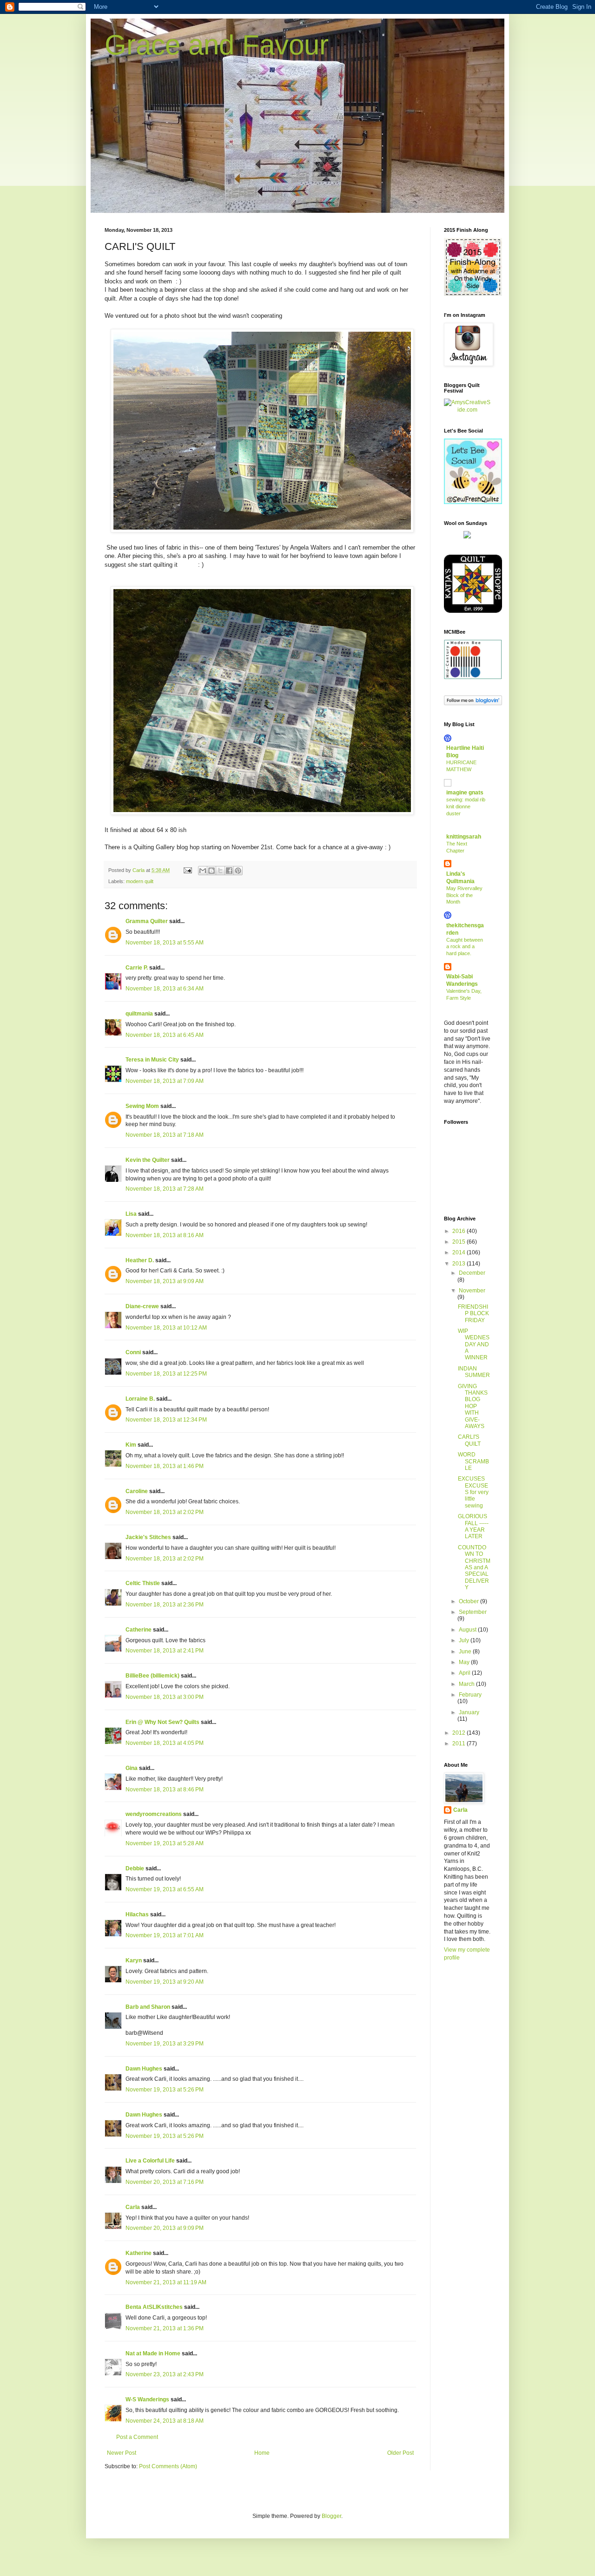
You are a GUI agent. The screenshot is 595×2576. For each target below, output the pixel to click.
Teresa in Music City (152, 1060)
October (469, 1601)
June (466, 1652)
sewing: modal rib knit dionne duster (466, 806)
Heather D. (140, 1260)
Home (262, 2453)
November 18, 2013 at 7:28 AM (165, 1189)
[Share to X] (220, 871)
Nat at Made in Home (153, 2353)
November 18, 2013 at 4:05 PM (165, 1743)
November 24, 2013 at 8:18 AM (165, 2421)
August (468, 1630)
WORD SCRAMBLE (473, 1461)
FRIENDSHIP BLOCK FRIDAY (473, 1314)
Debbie (135, 1868)
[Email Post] (187, 870)
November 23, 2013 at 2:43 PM (165, 2374)
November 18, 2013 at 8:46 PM (165, 1789)
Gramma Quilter (147, 921)
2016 (459, 1231)
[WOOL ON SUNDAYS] (467, 537)
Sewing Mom (142, 1106)
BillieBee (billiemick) (152, 1676)
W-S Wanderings (147, 2399)
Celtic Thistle (143, 1583)
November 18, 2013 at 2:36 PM (165, 1605)
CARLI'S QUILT (469, 1440)
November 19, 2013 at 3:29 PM (165, 2044)
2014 (459, 1252)
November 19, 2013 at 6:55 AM (165, 1889)
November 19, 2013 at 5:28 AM (165, 1843)
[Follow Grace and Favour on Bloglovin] (473, 703)
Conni (133, 1352)
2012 (459, 1733)
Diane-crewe (142, 1306)
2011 (459, 1744)
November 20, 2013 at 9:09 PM (165, 2228)
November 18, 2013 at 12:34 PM (166, 1420)
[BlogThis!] (212, 871)
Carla (133, 2207)
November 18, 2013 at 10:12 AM (166, 1328)
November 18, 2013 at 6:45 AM (165, 1035)
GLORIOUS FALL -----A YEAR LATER (473, 1526)
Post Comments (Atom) (168, 2466)
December (472, 1273)
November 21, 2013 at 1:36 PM (165, 2328)
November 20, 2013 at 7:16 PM (165, 2182)
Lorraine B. (140, 1399)
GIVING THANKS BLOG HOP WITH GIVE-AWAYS (473, 1406)
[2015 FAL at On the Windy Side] (473, 294)
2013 (459, 1264)
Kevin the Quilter (148, 1160)
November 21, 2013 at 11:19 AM (166, 2282)
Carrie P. (137, 968)
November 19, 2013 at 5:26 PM (165, 2090)
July (465, 1640)
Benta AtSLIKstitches (154, 2307)
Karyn (134, 1960)
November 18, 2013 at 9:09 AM (165, 1281)
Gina (132, 1768)
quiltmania (139, 1014)
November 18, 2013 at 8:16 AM (165, 1235)
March (467, 1684)
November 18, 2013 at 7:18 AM (165, 1135)
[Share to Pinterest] (238, 871)
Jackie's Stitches (148, 1537)
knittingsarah (464, 837)
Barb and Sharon (148, 2007)
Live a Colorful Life (150, 2161)
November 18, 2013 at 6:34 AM (165, 989)
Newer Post (122, 2453)
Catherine (139, 1630)
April (465, 1673)
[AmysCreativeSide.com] (467, 410)
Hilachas (137, 1914)
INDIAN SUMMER (474, 1372)
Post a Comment (137, 2437)
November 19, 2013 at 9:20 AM (165, 1982)
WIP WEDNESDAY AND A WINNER (474, 1344)
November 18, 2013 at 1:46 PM (165, 1466)
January (469, 1712)
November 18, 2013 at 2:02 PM (165, 1512)
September (473, 1612)
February (470, 1695)
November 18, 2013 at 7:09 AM (165, 1081)
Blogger (331, 2516)
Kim (131, 1445)
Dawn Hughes (144, 2069)
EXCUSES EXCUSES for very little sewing (473, 1492)
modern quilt (140, 881)
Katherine (139, 2253)
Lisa (131, 1214)
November (472, 1291)
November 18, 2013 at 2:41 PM (165, 1651)
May (465, 1662)
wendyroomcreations (154, 1814)
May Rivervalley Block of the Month (464, 895)
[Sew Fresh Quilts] (473, 502)
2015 (459, 1242)
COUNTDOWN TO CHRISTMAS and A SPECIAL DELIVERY (474, 1567)
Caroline (137, 1491)
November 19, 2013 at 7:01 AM (165, 1935)
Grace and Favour (217, 45)
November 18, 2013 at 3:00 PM (165, 1697)
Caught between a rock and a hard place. (465, 947)
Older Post (400, 2453)
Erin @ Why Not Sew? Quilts (162, 1722)
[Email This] (203, 871)
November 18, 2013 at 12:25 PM (166, 1374)
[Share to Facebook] (229, 871)
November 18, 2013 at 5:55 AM (165, 943)
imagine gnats (465, 793)
